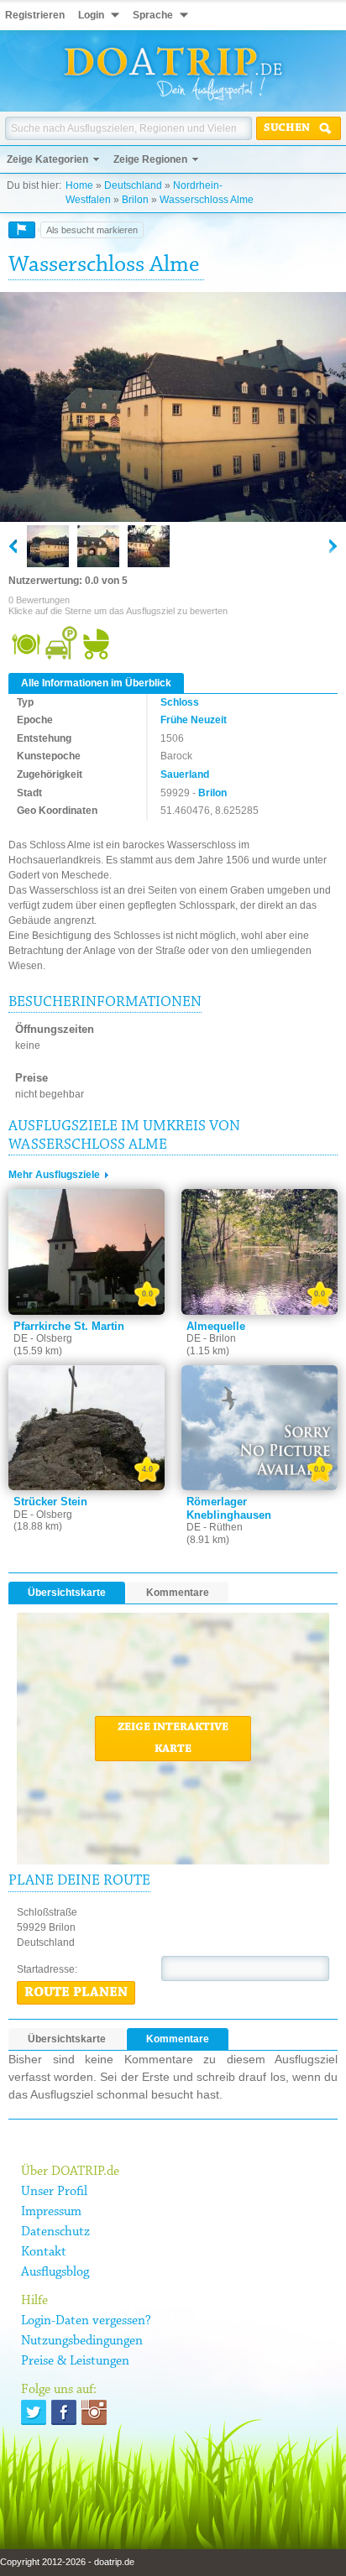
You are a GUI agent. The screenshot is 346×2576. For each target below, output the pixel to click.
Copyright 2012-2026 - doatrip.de (67, 2562)
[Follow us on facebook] (64, 2412)
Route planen (76, 1993)
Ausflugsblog (55, 2272)
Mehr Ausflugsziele (54, 1175)
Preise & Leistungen (75, 2361)
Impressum (51, 2212)
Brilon (135, 200)
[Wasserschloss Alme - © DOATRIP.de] (98, 546)
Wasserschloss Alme (207, 200)
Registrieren (35, 15)
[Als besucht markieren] (22, 230)
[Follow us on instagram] (94, 2412)
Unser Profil (54, 2192)
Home (79, 185)
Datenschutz (55, 2232)
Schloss (180, 702)
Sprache (153, 15)
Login (91, 15)
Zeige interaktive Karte (173, 1739)
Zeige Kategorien (47, 159)
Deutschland (133, 185)
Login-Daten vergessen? (86, 2321)
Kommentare (178, 1593)
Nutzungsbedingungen (82, 2341)
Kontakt (44, 2252)
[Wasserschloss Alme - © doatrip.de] (173, 408)
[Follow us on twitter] (34, 2412)
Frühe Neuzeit (194, 720)
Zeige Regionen (150, 159)
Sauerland (185, 774)
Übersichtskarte (67, 1593)
